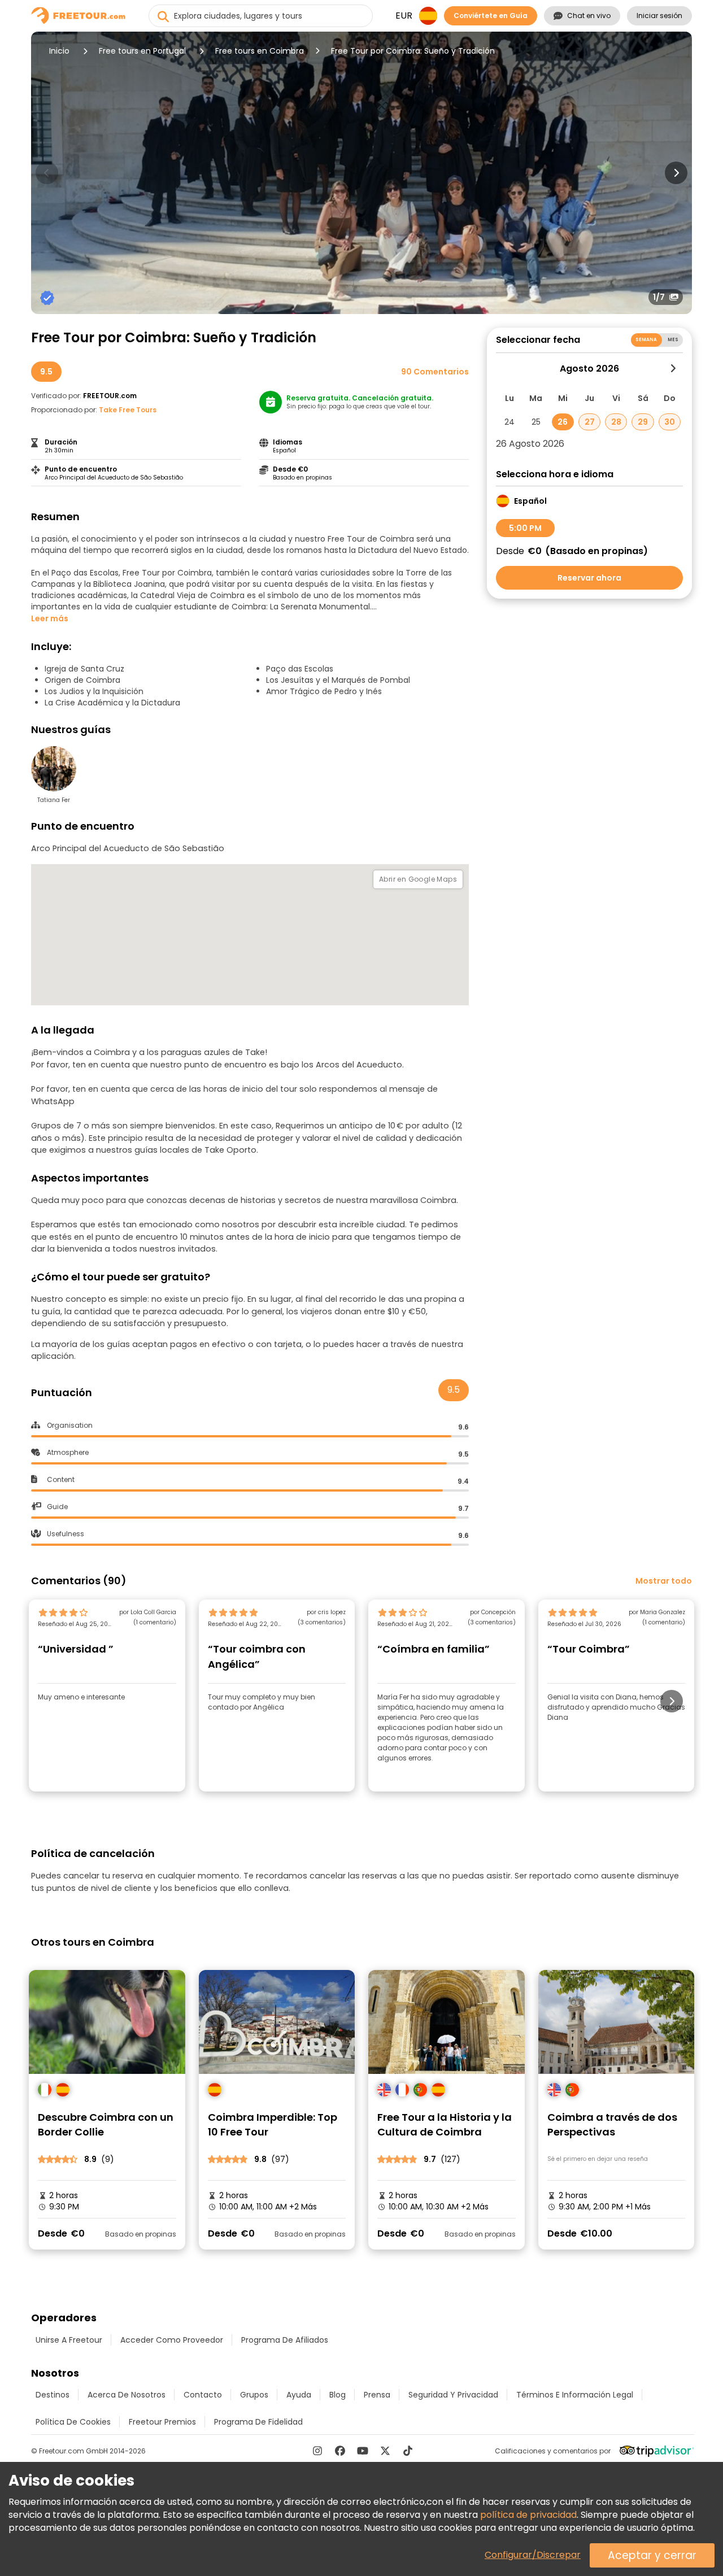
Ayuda (299, 2395)
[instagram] (317, 2451)
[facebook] (340, 2451)
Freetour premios (162, 2422)
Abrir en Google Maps (418, 879)
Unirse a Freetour (69, 2340)
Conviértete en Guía (491, 16)
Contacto (203, 2395)
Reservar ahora (589, 578)
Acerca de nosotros (127, 2395)
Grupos (254, 2395)
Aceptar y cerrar (652, 2555)
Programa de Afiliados (285, 2340)
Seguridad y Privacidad (453, 2395)
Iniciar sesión (659, 16)
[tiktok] (408, 2451)
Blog (337, 2395)
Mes (673, 340)
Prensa (377, 2395)
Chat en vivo (589, 16)
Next (676, 173)
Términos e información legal (575, 2395)
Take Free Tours (128, 410)
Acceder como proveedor (172, 2340)
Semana (646, 340)
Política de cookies (73, 2422)
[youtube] (363, 2451)
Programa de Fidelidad (258, 2422)
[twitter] (385, 2451)
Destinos (53, 2395)
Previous (47, 173)
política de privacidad (528, 2515)
